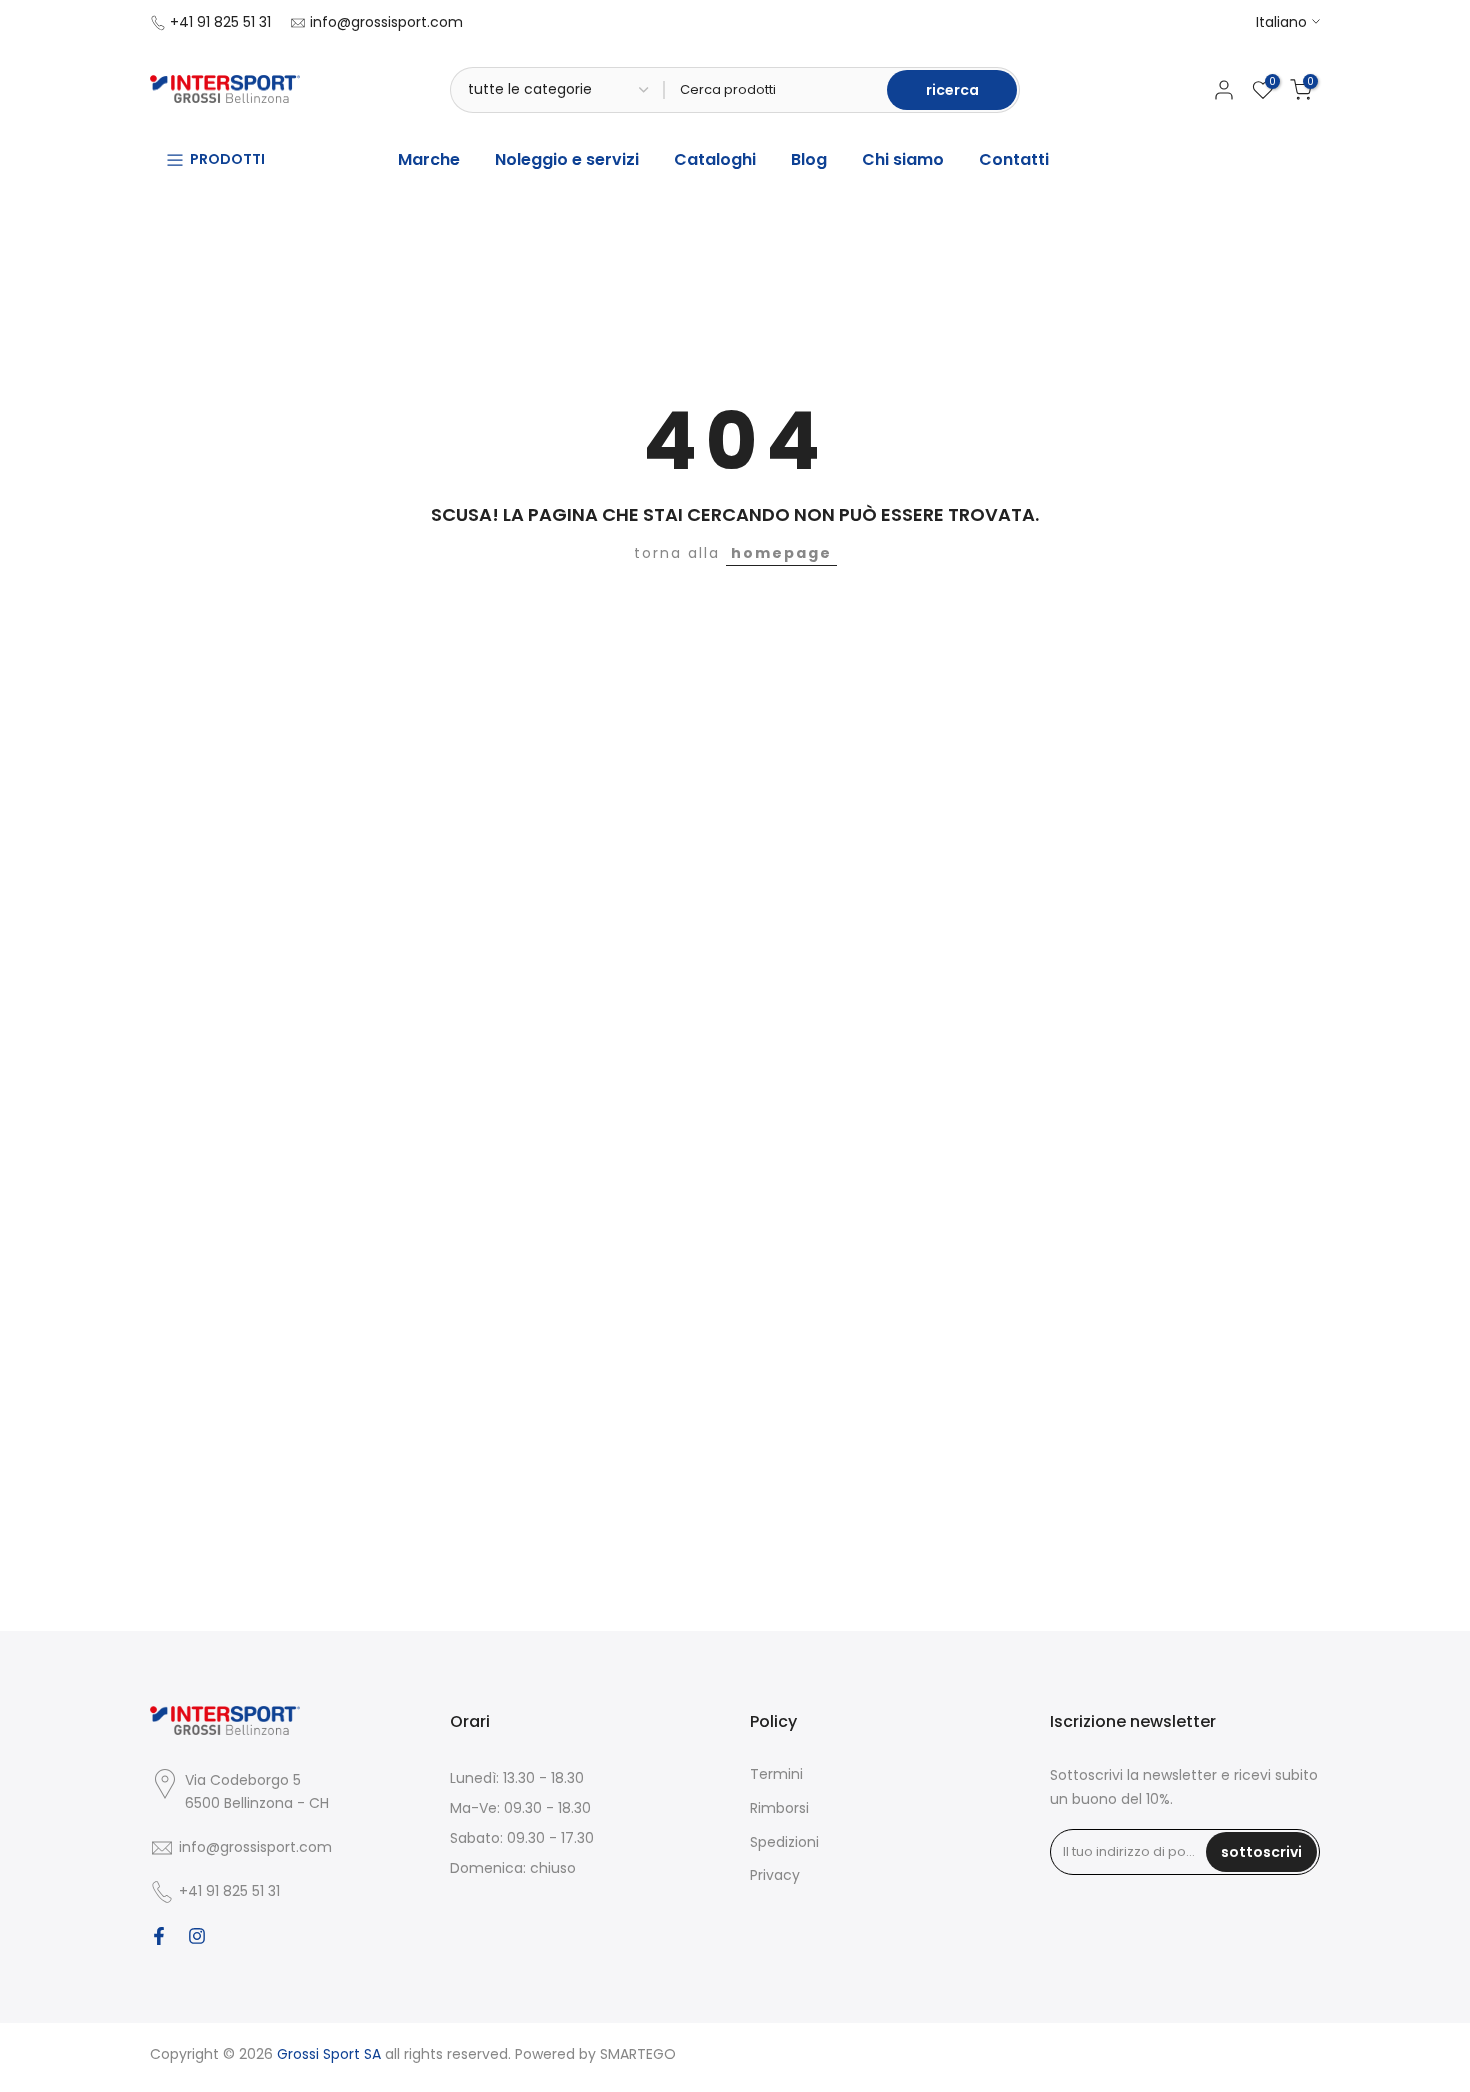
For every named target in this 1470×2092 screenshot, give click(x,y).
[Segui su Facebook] (159, 1936)
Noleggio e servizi (567, 159)
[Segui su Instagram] (197, 1936)
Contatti (1014, 159)
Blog (809, 159)
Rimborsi (779, 1808)
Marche (429, 159)
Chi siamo (903, 159)
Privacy (775, 1875)
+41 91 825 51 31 (220, 22)
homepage (781, 553)
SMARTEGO (638, 2054)
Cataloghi (715, 159)
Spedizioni (784, 1842)
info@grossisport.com (386, 22)
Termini (776, 1774)
